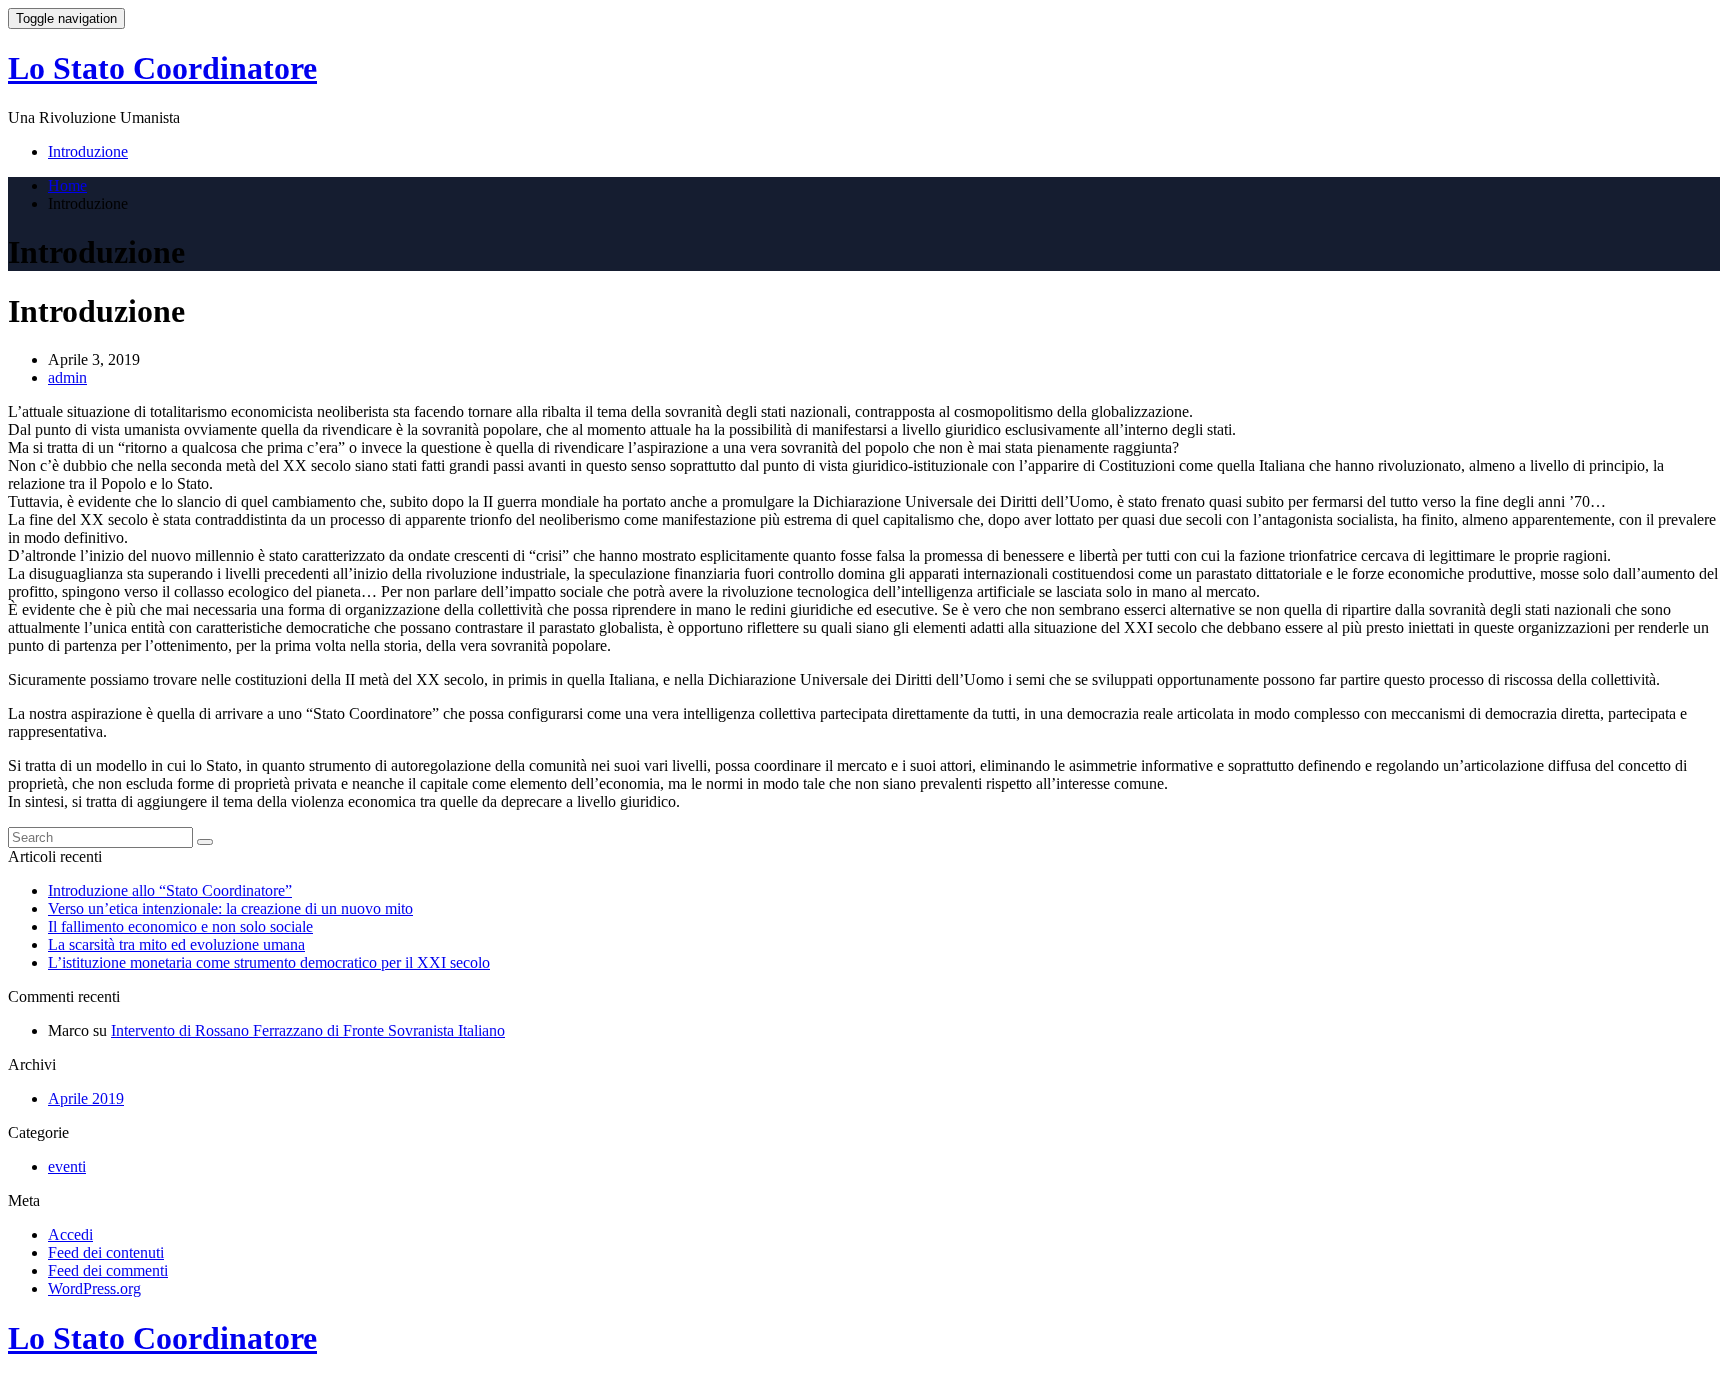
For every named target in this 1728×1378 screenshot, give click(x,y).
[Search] (205, 842)
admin (67, 377)
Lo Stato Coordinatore (162, 68)
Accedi (70, 1234)
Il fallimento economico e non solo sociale (180, 926)
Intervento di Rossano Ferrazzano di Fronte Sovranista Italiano (308, 1030)
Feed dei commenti (108, 1270)
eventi (67, 1166)
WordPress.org (94, 1288)
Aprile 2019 (86, 1098)
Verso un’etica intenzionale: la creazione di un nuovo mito (230, 908)
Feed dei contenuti (106, 1252)
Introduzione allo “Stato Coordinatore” (170, 890)
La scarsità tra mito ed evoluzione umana (176, 944)
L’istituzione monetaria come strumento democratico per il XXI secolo (269, 962)
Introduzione (88, 151)
